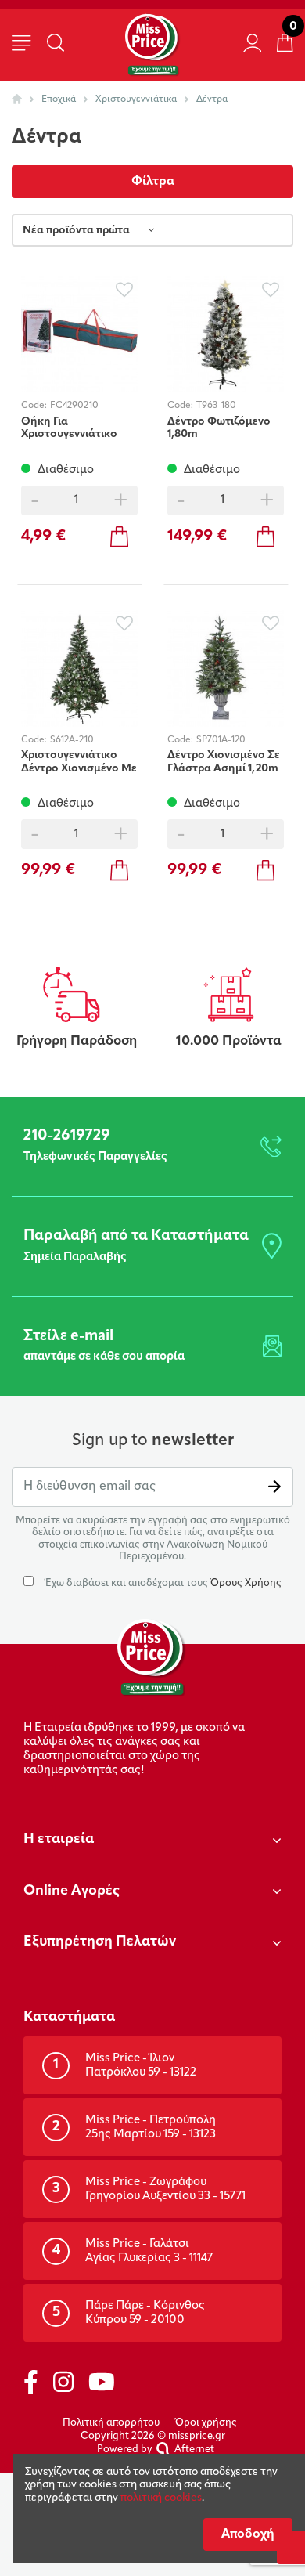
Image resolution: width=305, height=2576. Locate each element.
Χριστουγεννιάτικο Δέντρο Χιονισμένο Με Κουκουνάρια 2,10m (79, 762)
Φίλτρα (153, 182)
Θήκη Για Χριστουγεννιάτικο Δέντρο (69, 428)
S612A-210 (72, 740)
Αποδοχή (248, 2534)
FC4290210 (74, 406)
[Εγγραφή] (274, 1487)
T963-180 (216, 406)
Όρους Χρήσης (246, 1583)
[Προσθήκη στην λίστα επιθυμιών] (124, 289)
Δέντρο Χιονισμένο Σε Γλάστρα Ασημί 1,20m (224, 762)
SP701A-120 (221, 740)
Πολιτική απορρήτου (111, 2423)
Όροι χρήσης (206, 2423)
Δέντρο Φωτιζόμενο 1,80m (219, 428)
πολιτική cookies (161, 2498)
